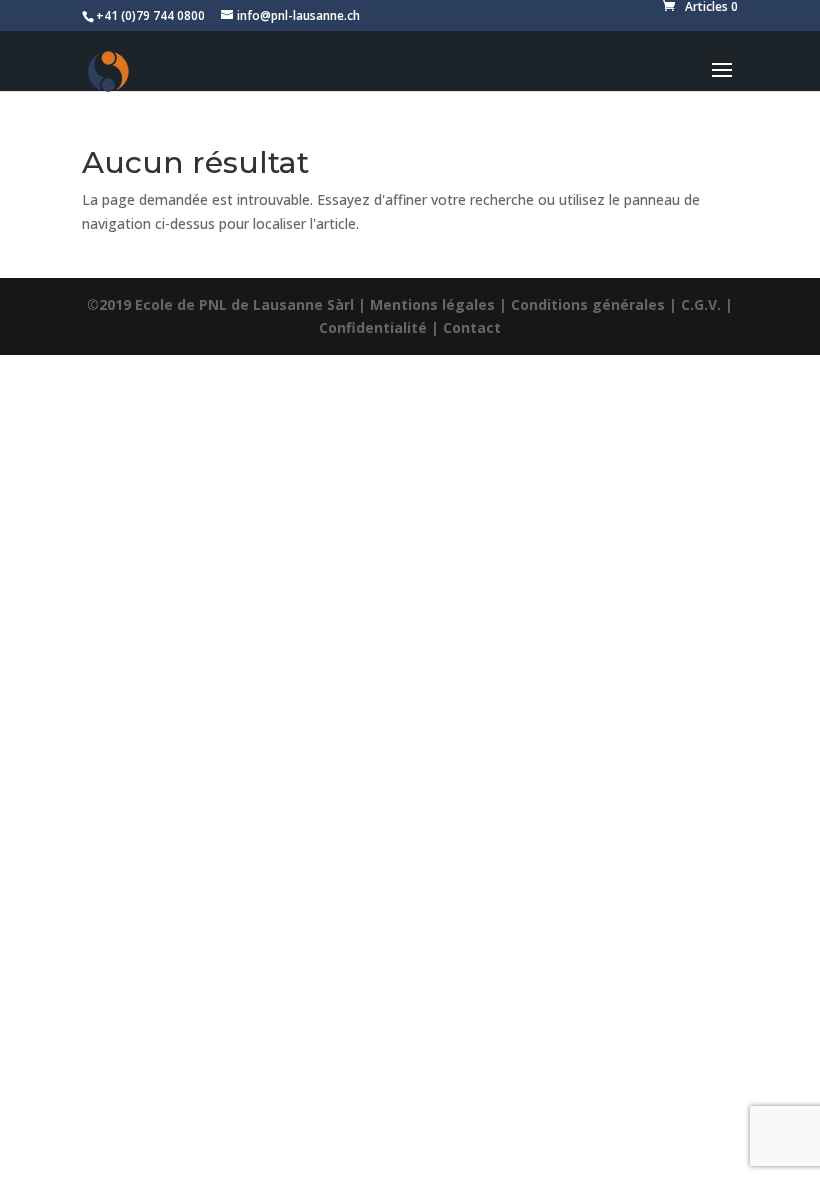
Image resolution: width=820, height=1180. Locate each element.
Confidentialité (373, 327)
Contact (472, 327)
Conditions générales (588, 304)
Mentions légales (432, 304)
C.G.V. (701, 304)
